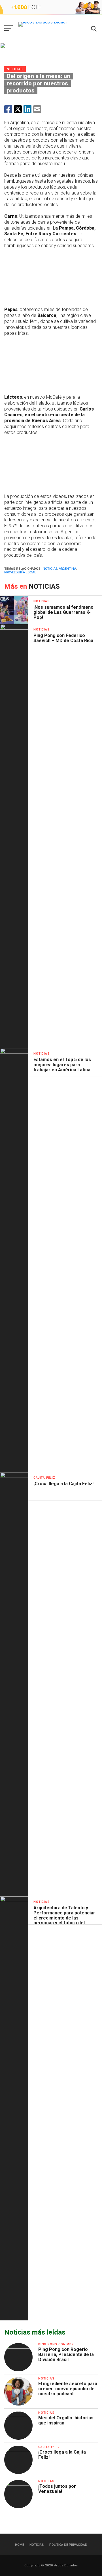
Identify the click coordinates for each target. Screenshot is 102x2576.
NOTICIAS (37, 2545)
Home (20, 2545)
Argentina (67, 569)
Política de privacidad (68, 2545)
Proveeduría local (20, 572)
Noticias (50, 569)
